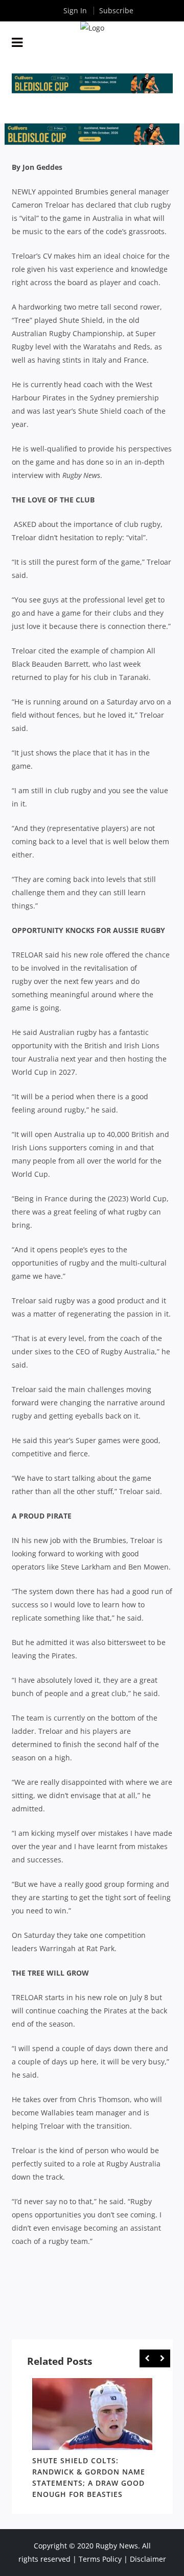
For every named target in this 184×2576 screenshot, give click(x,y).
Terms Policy (100, 2559)
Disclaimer (148, 2559)
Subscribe (116, 10)
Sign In (75, 10)
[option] (92, 2440)
